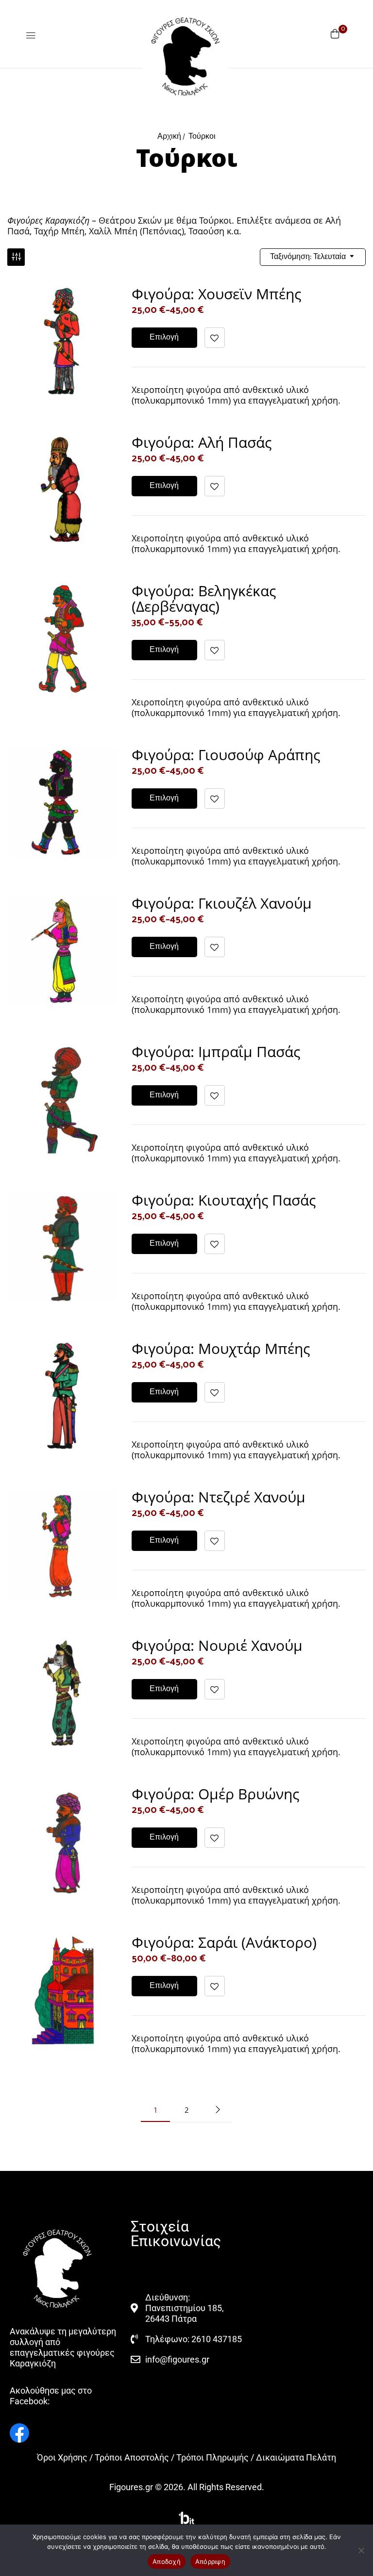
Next (218, 2110)
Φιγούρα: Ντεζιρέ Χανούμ (219, 1497)
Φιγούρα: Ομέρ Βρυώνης (215, 1794)
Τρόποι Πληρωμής (212, 2457)
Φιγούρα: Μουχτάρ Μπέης (221, 1348)
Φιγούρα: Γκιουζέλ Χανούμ (222, 903)
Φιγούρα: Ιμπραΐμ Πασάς (216, 1052)
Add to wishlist (215, 338)
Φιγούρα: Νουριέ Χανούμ (217, 1645)
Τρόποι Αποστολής (132, 2457)
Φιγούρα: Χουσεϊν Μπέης (216, 294)
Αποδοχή (167, 2561)
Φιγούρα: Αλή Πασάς (202, 442)
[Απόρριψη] (361, 2550)
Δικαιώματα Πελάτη (296, 2457)
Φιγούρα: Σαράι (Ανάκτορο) (224, 1942)
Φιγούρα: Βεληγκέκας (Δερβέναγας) (204, 598)
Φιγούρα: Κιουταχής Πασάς (224, 1200)
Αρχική (169, 137)
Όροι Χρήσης (62, 2457)
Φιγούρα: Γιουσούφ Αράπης (226, 755)
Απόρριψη (210, 2561)
